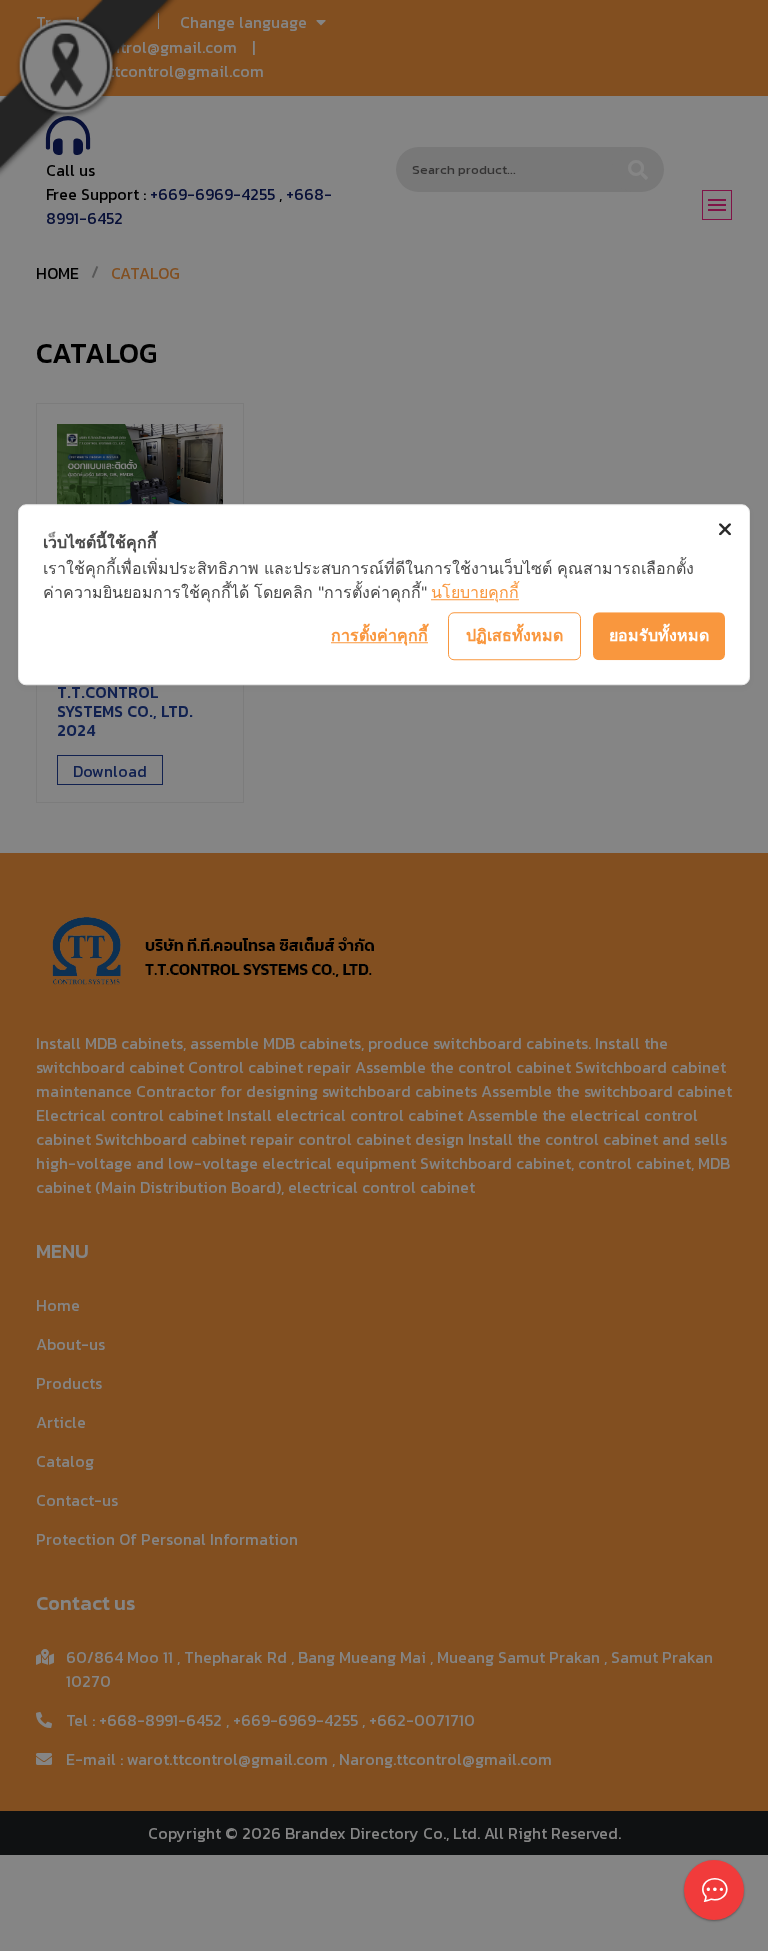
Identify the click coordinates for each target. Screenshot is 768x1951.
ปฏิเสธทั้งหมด (514, 635)
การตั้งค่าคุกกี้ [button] (379, 635)
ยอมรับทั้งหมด (659, 635)
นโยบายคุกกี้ (475, 592)
